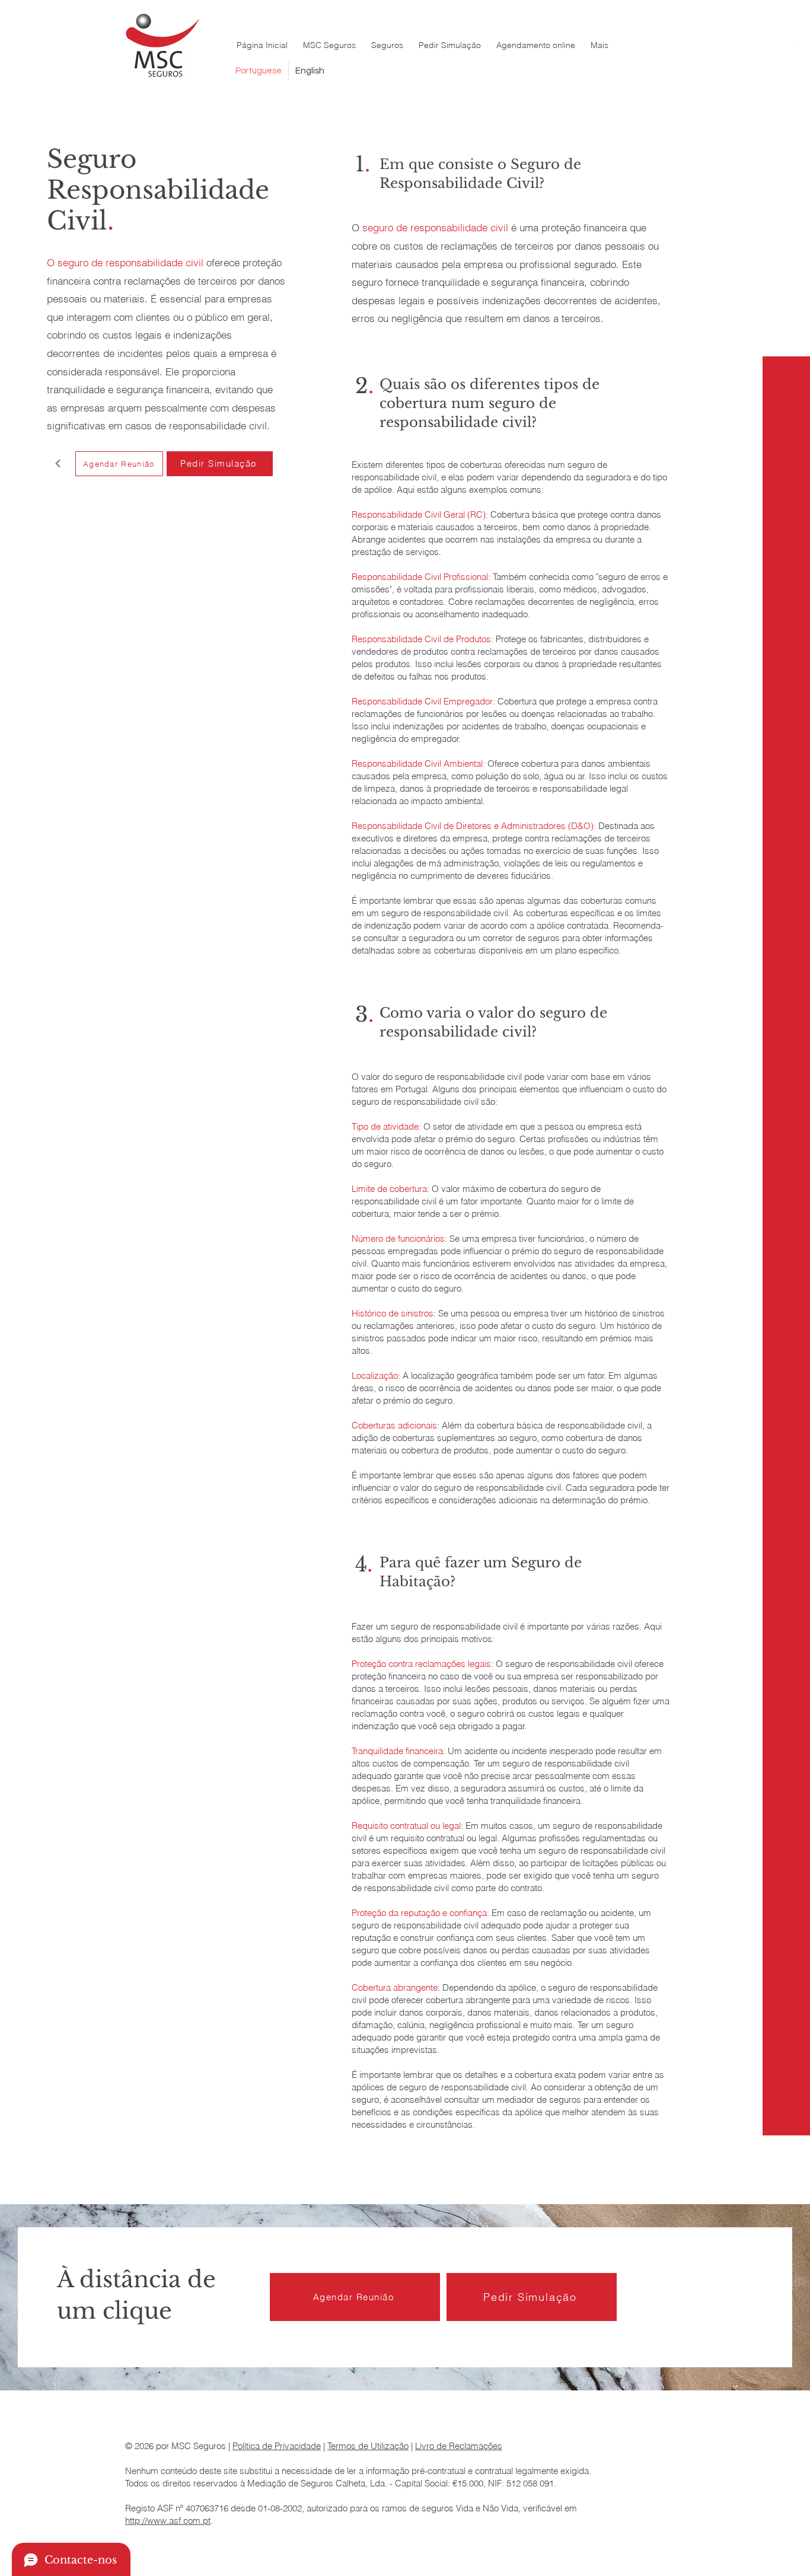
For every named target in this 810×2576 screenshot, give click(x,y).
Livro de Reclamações (459, 2446)
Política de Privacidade (277, 2446)
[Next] (58, 464)
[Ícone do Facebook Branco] (788, 48)
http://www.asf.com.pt (168, 2521)
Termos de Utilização (368, 2446)
